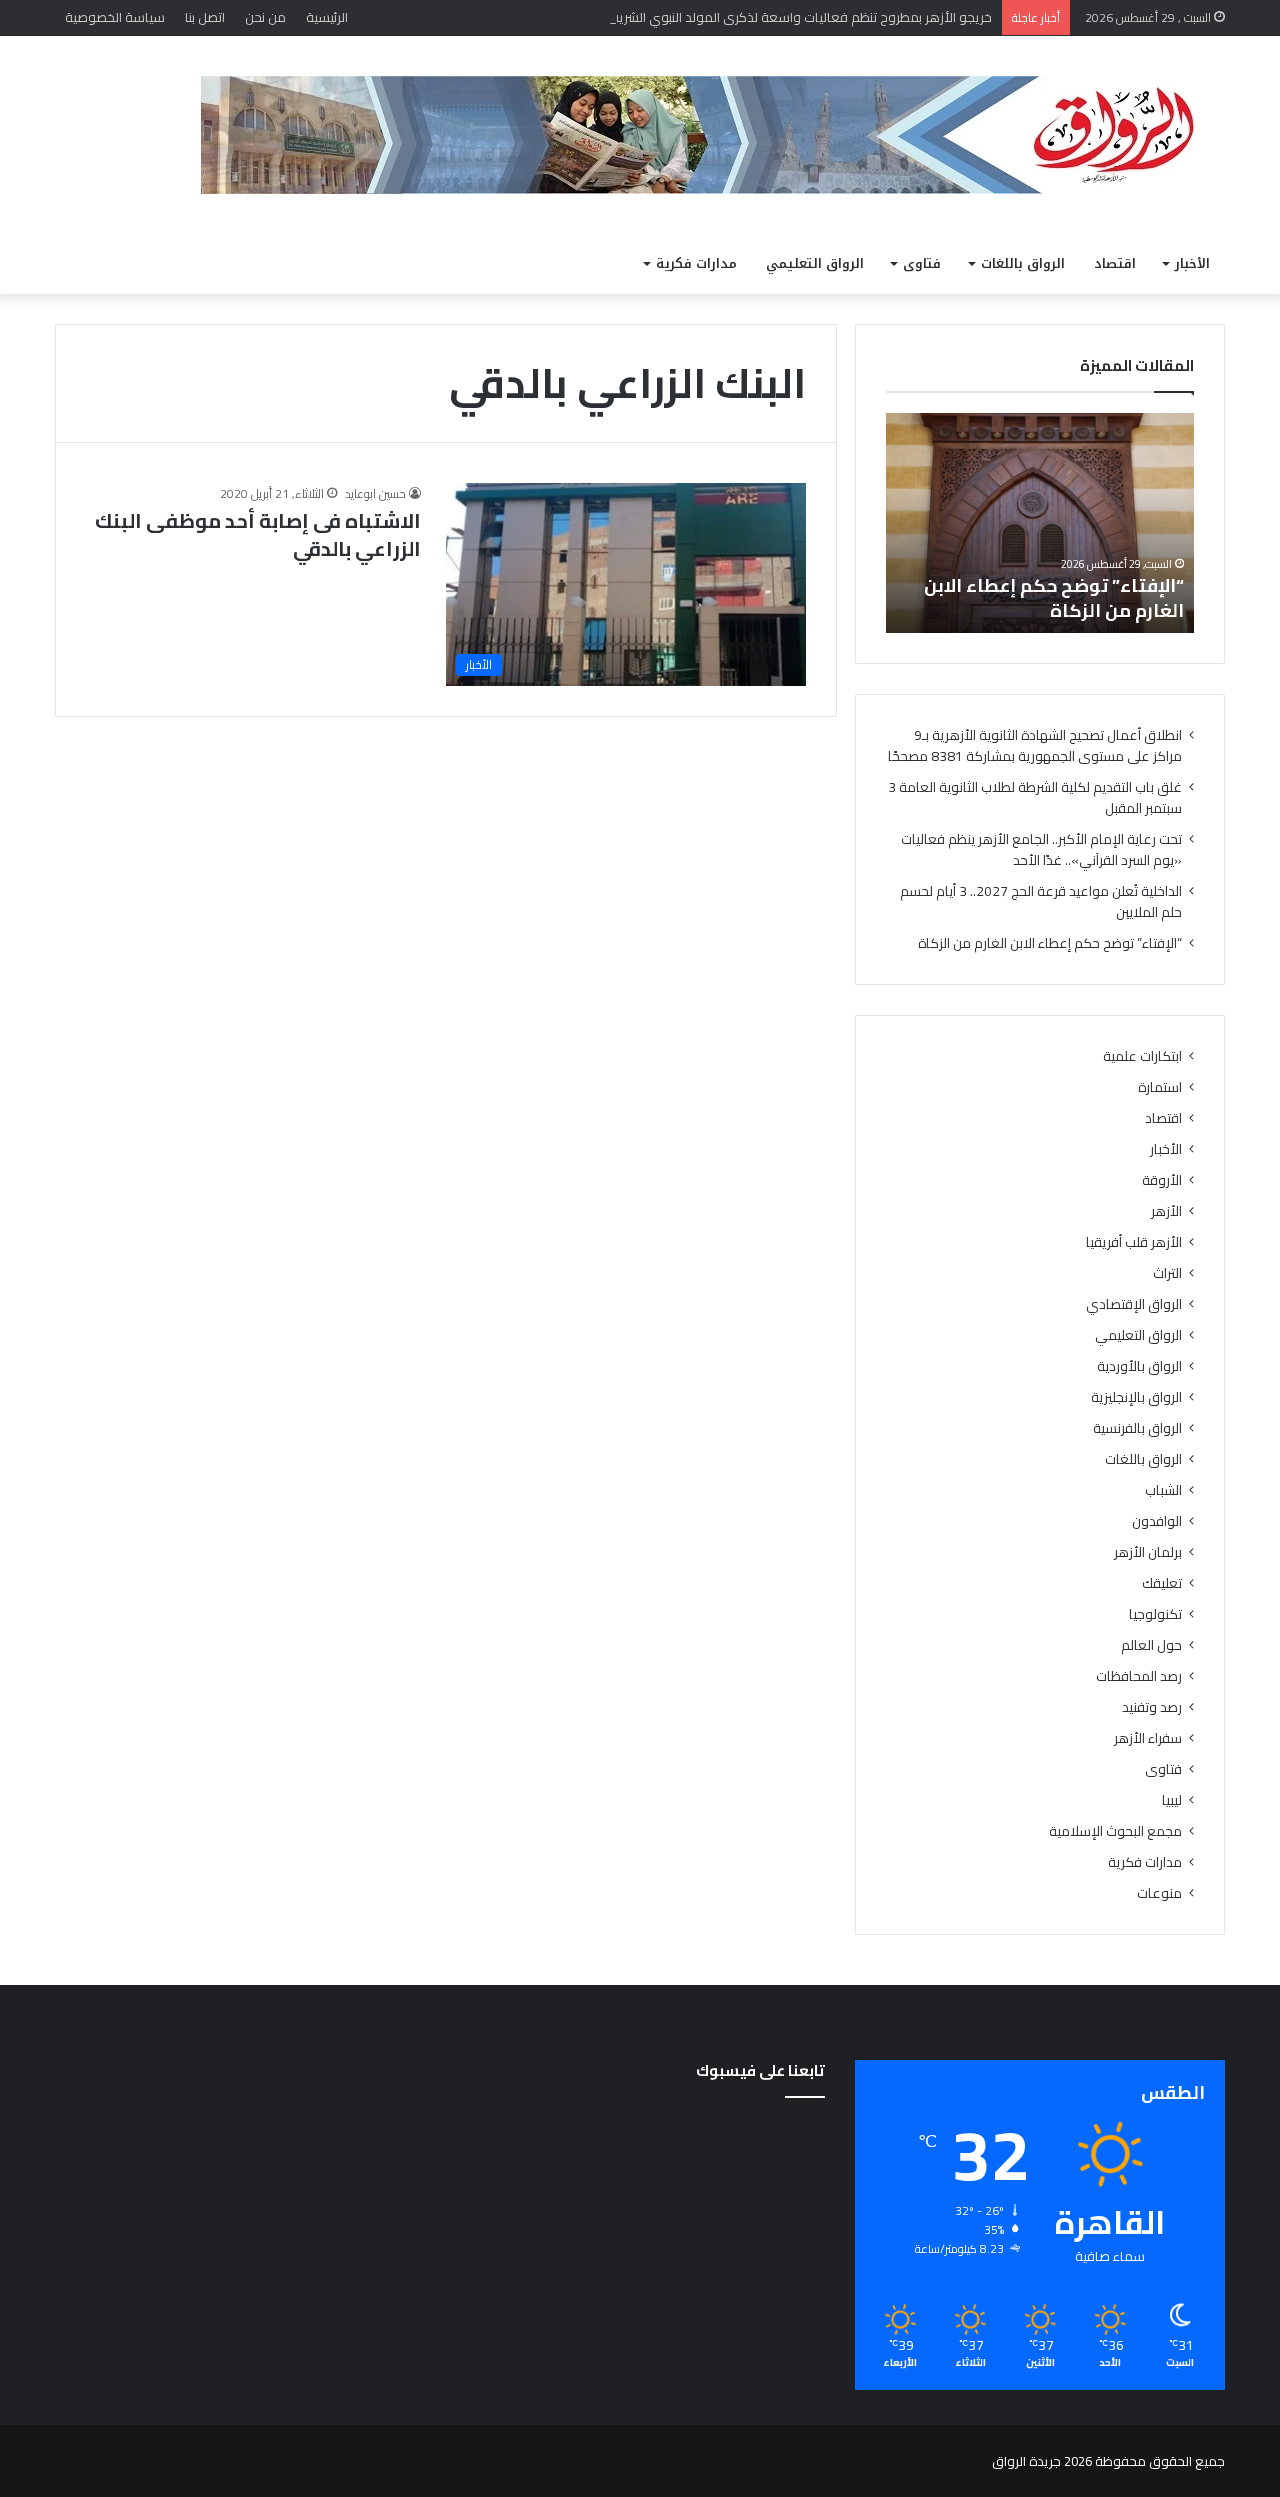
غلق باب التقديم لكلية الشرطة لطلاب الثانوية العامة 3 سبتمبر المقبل (1035, 797)
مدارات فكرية (696, 263)
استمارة (1160, 1087)
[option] (1040, 523)
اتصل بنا (205, 17)
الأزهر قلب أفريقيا (1134, 1242)
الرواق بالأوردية (1139, 1366)
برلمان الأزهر (1148, 1552)
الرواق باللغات (1023, 263)
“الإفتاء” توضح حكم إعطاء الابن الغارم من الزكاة (1054, 598)
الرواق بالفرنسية (1137, 1428)
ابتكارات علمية (1142, 1056)
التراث (1167, 1273)
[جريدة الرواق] (713, 135)
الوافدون (1157, 1521)
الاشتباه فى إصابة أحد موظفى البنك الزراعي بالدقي (258, 534)
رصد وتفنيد (1152, 1707)
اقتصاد (1115, 263)
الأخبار (1192, 263)
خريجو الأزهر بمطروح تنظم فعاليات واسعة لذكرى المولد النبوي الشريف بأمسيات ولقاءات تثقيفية (728, 17)
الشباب (1163, 1490)
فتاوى (922, 263)
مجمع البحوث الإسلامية (1115, 1831)
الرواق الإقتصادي (1134, 1304)
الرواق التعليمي (815, 263)
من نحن (265, 17)
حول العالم (1151, 1645)
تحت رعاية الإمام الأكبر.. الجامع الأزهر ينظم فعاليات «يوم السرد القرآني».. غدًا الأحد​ (1041, 849)
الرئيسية (327, 17)
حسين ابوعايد (375, 493)
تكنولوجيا (1155, 1614)
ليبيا (1172, 1800)
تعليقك (1162, 1583)
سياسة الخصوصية (115, 17)
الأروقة (1162, 1180)
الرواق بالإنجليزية (1136, 1397)
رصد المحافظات (1139, 1676)
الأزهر (1166, 1211)
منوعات (1159, 1893)
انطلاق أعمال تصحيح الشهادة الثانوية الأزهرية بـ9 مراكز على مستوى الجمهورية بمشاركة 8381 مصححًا (1035, 745)
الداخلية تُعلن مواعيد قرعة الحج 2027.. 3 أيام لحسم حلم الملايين (1041, 901)
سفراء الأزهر (1148, 1738)
